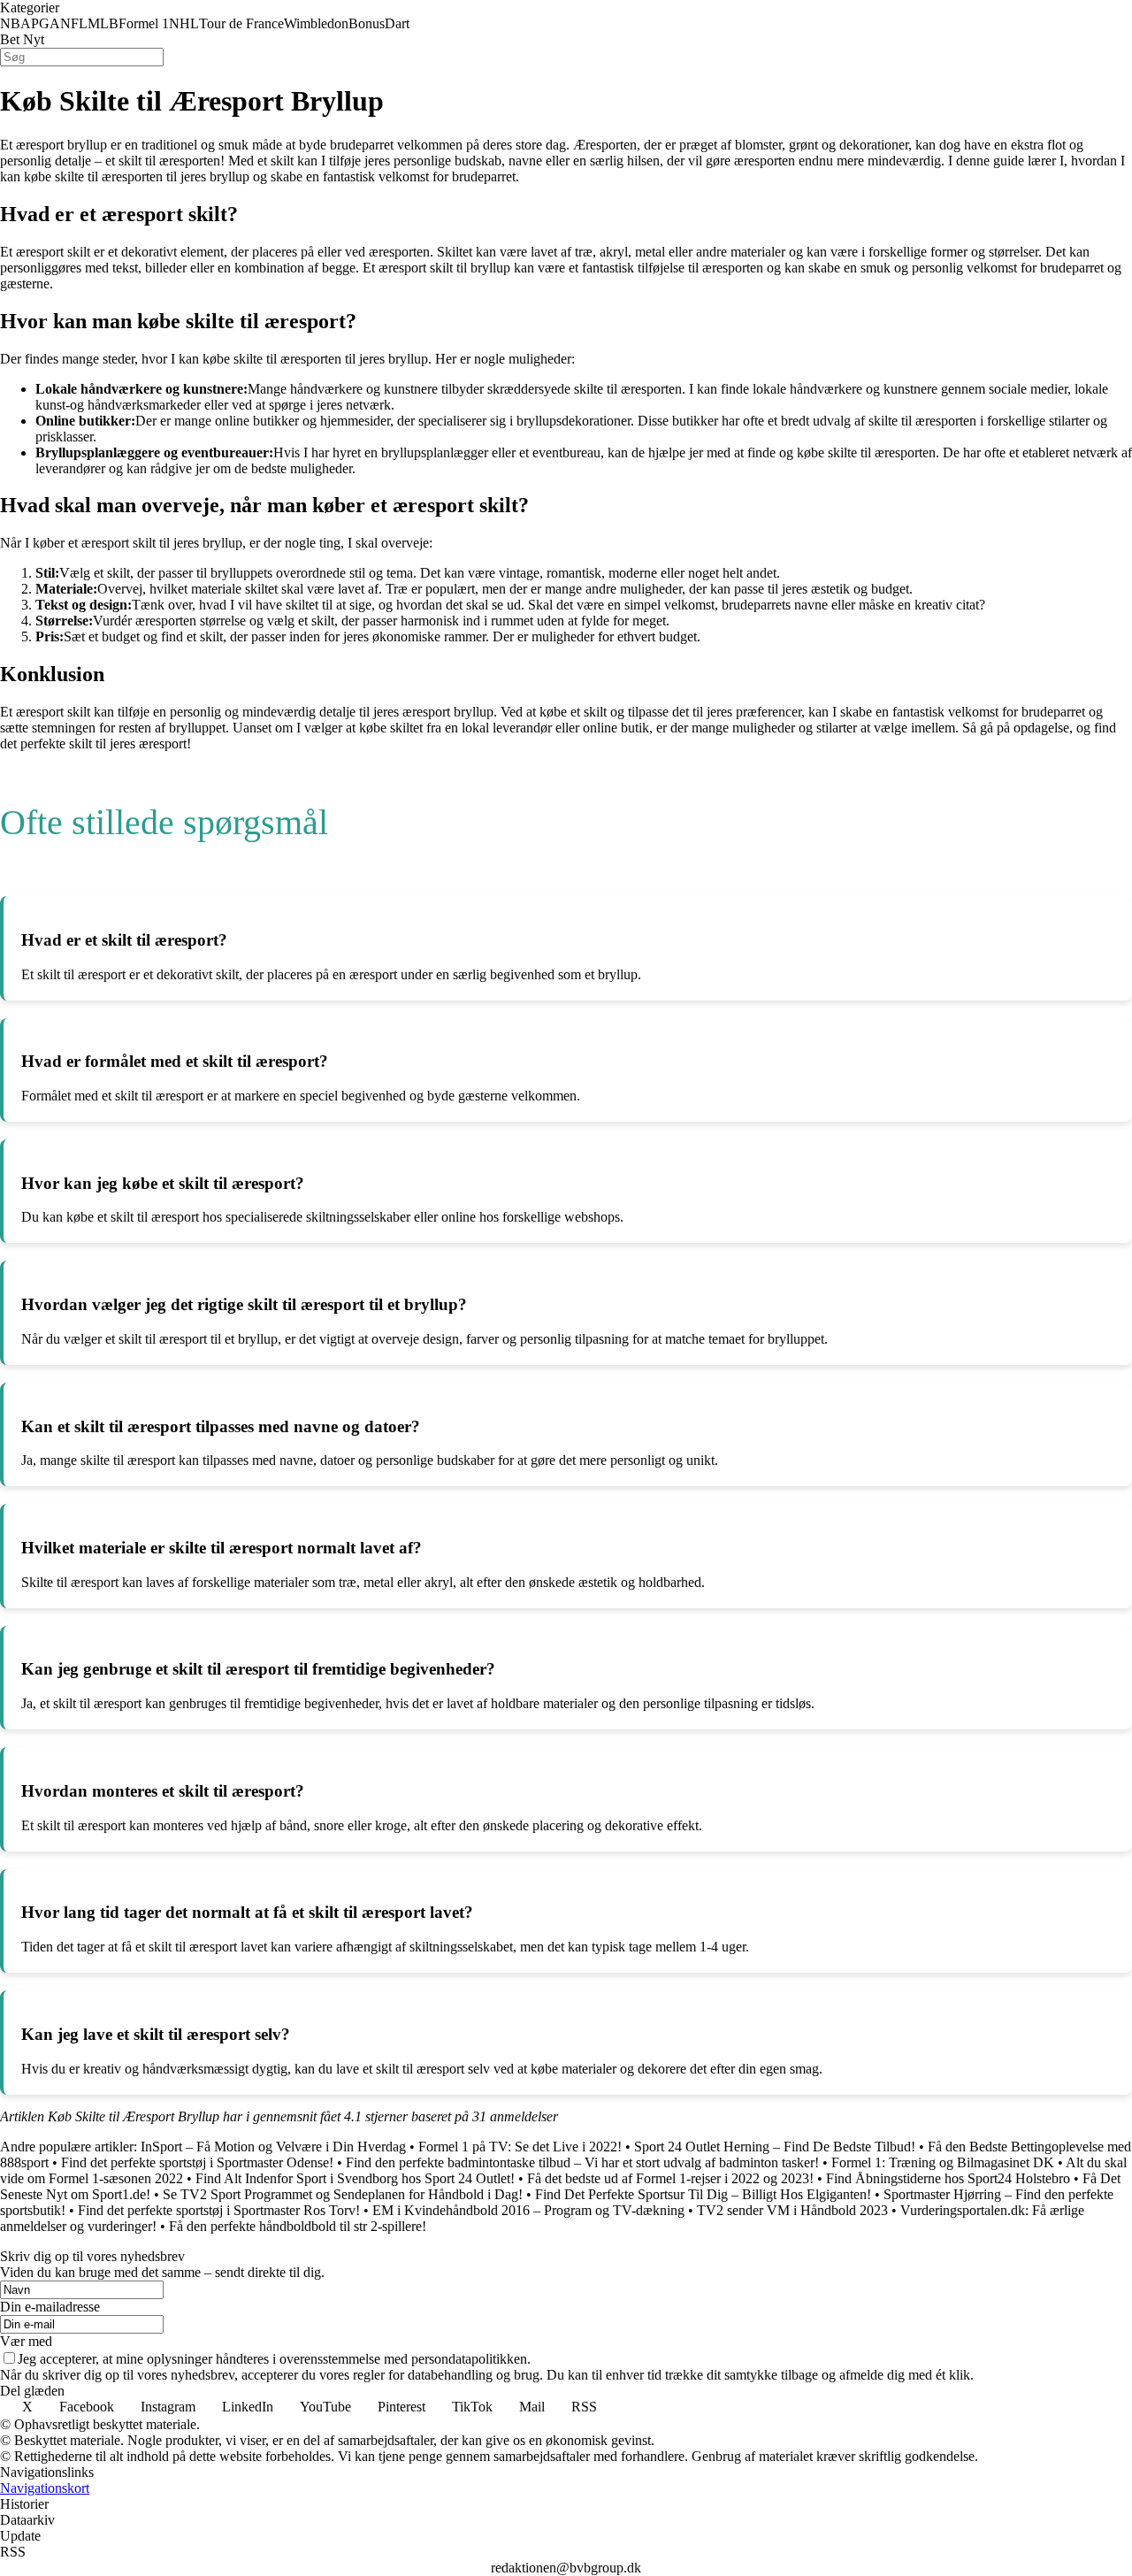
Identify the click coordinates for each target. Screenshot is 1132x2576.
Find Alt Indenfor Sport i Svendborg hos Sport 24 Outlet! (355, 2178)
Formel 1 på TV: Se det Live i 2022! (520, 2147)
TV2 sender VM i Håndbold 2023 (792, 2210)
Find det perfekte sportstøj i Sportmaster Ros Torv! (219, 2210)
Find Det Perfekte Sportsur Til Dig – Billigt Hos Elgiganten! (703, 2194)
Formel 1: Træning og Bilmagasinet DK (943, 2162)
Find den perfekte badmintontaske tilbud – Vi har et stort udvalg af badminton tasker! (582, 2162)
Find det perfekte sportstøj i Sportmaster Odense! (197, 2162)
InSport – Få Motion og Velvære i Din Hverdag (273, 2147)
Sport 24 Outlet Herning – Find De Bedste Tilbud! (775, 2147)
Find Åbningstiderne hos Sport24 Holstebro (948, 2178)
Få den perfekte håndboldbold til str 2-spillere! (298, 2226)
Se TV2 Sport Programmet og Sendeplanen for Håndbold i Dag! (343, 2194)
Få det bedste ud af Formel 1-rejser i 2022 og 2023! (670, 2178)
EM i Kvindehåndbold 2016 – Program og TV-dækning (528, 2210)
